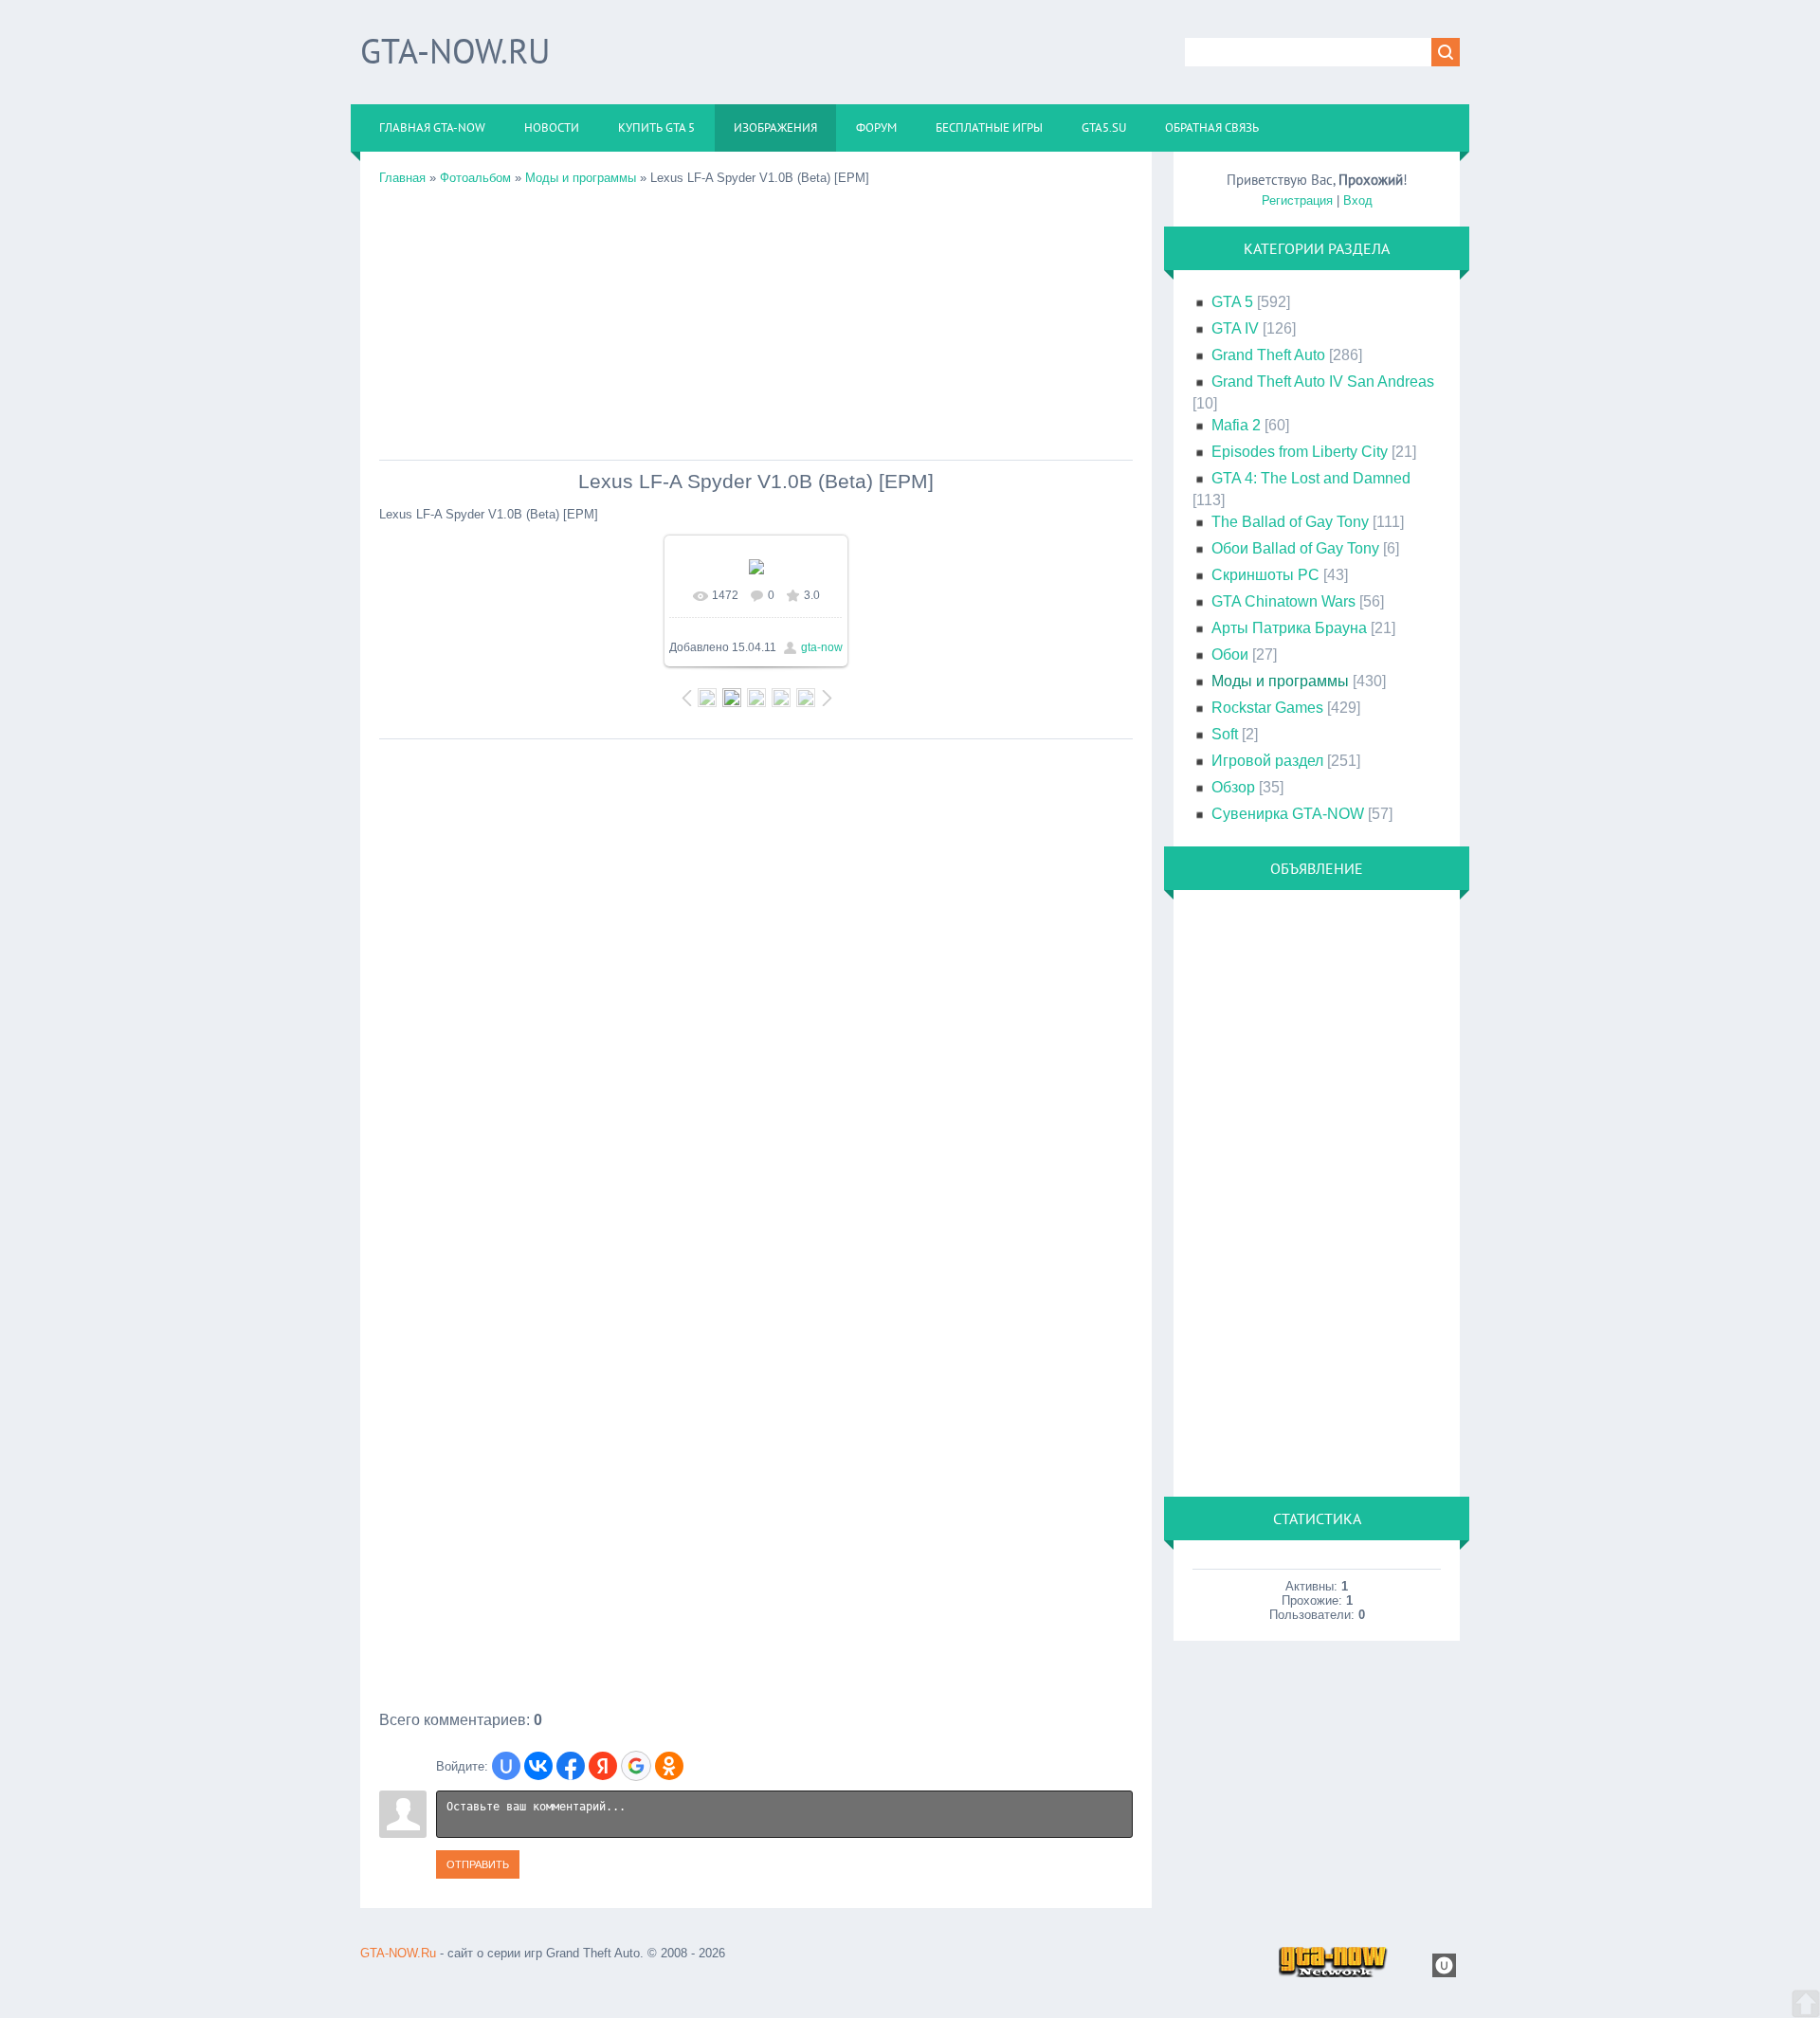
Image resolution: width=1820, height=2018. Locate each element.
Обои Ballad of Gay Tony (1295, 548)
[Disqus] (756, 986)
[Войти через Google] (636, 1766)
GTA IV (1235, 328)
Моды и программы (581, 178)
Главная (402, 178)
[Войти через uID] (506, 1766)
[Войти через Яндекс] (603, 1766)
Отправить (478, 1864)
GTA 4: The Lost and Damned (1311, 478)
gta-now (822, 647)
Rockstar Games (1267, 708)
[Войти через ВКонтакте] (538, 1766)
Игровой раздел (1267, 761)
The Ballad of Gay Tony (1290, 522)
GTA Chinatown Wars (1283, 601)
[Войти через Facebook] (571, 1766)
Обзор (1233, 787)
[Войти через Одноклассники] (669, 1766)
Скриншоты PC (1265, 575)
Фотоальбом (475, 178)
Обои (1230, 654)
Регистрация (1297, 200)
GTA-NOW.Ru (455, 51)
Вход (1358, 200)
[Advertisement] (756, 318)
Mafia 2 (1236, 425)
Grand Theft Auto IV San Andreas (1323, 382)
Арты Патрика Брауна (1289, 628)
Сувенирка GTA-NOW (1288, 814)
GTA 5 (1232, 302)
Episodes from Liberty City (1300, 452)
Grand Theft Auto (1268, 355)
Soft (1225, 734)
